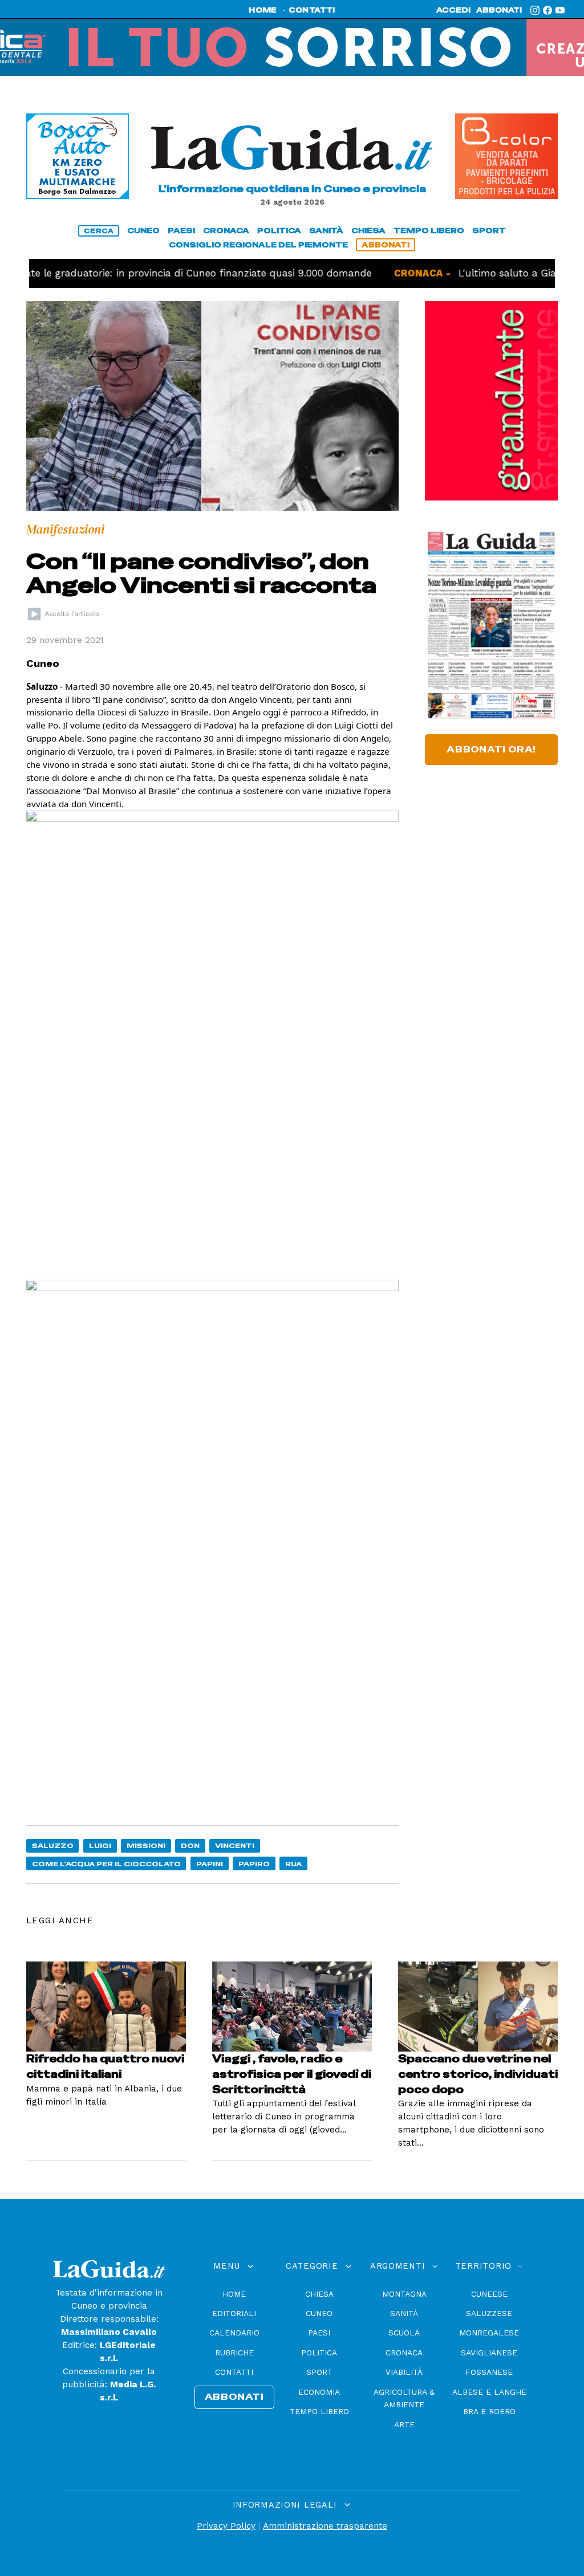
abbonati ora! (491, 750)
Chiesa (319, 2294)
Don (190, 1845)
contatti (312, 10)
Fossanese (489, 2372)
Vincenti (235, 1845)
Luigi (100, 1845)
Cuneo (319, 2313)
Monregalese (489, 2333)
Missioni (146, 1845)
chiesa (368, 231)
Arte (404, 2424)
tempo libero (429, 231)
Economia (319, 2392)
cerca (99, 231)
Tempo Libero (319, 2411)
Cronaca (404, 2353)
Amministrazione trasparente (325, 2526)
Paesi (319, 2333)
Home (234, 2294)
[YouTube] (560, 10)
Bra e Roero (489, 2411)
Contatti (234, 2372)
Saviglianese (489, 2353)
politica (279, 231)
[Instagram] (535, 10)
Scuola (404, 2333)
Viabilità (404, 2372)
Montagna (404, 2294)
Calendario (234, 2333)
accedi (453, 10)
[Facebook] (547, 10)
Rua (293, 1864)
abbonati (499, 10)
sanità (326, 231)
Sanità (404, 2313)
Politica (319, 2353)
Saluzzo (53, 1845)
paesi (181, 231)
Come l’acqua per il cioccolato (106, 1864)
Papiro (254, 1864)
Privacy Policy (226, 2526)
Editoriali (234, 2313)
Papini (210, 1864)
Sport (319, 2372)
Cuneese (489, 2294)
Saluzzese (489, 2313)
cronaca (226, 231)
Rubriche (234, 2353)
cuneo (143, 231)
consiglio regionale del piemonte (258, 245)
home (263, 10)
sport (489, 231)
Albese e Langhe (489, 2392)
